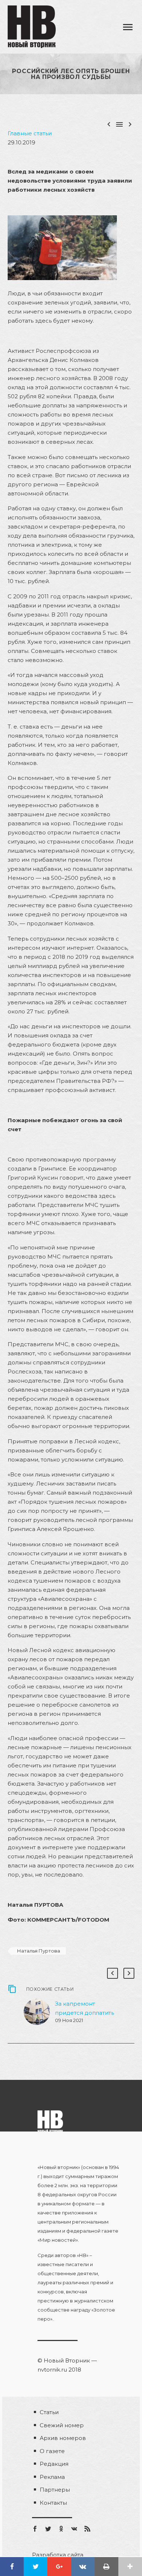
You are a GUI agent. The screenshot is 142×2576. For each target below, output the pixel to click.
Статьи (49, 2412)
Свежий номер (62, 2425)
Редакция (54, 2464)
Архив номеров (63, 2438)
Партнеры (55, 2490)
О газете (52, 2451)
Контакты (53, 2503)
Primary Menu (128, 27)
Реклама (52, 2477)
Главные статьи (30, 133)
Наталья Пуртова (39, 1951)
